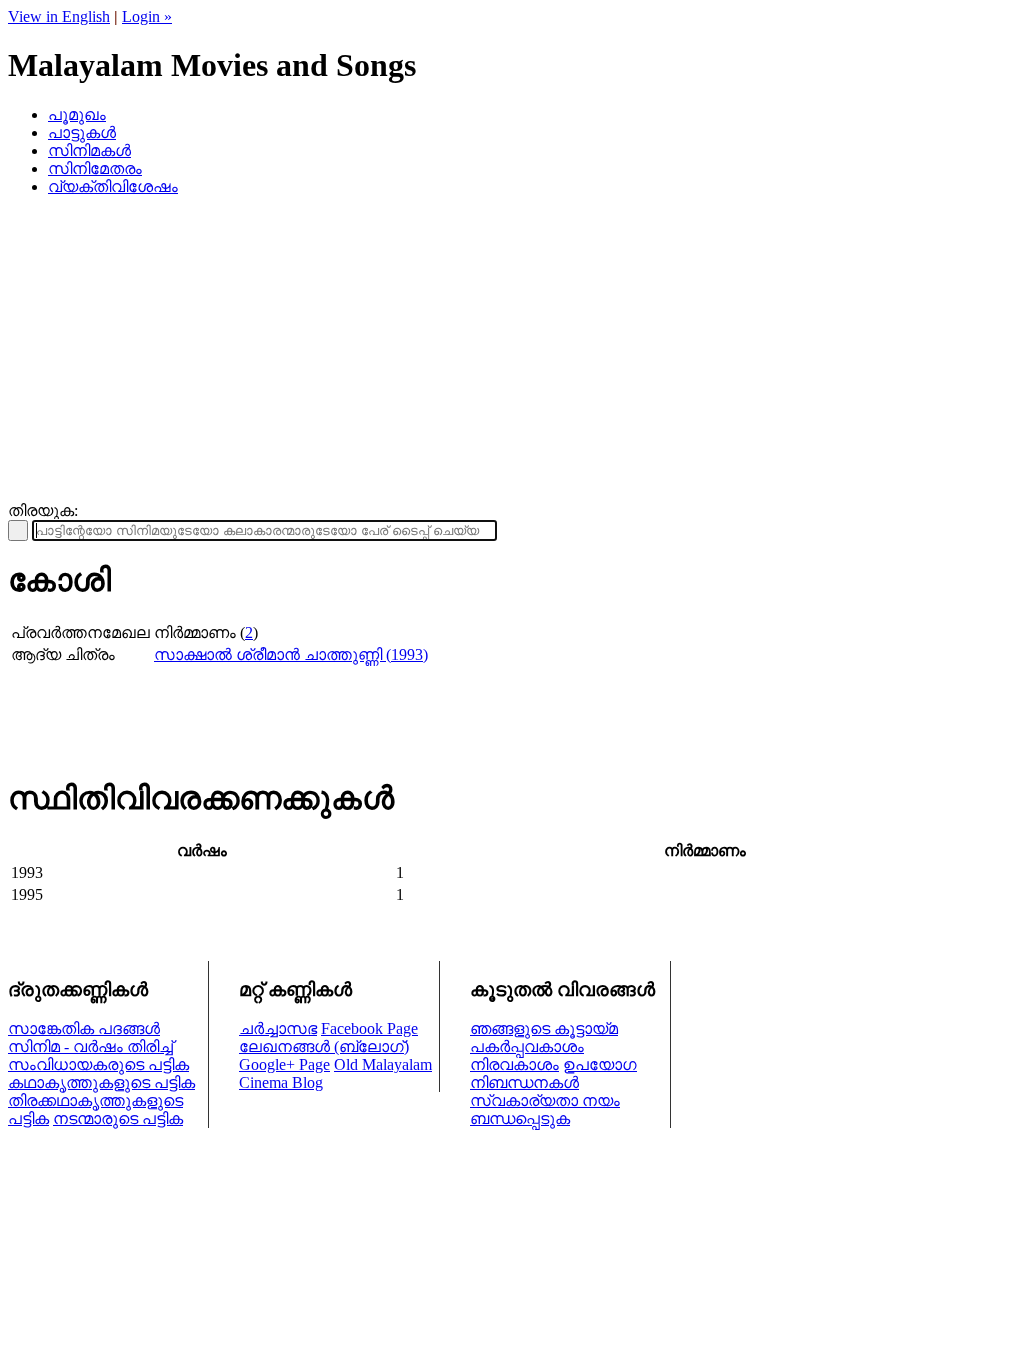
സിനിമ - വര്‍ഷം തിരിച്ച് (90, 1046)
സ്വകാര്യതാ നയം (545, 1100)
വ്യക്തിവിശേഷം (113, 186)
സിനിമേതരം (95, 168)
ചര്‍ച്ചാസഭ (278, 1028)
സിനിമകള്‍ (89, 150)
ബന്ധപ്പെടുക (520, 1118)
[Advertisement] (512, 352)
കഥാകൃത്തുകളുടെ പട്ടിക (101, 1082)
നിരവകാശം (514, 1064)
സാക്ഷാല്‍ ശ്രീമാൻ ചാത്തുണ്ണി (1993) (291, 654)
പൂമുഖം (77, 114)
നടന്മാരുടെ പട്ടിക (118, 1118)
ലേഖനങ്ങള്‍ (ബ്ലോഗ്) (324, 1046)
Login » (147, 16)
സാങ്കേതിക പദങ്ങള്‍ (84, 1028)
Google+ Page (284, 1064)
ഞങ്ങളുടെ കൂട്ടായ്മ (544, 1028)
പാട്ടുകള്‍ (82, 132)
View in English (59, 16)
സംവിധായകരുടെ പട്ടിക (98, 1064)
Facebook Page (369, 1028)
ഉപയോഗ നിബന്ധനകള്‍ (553, 1073)
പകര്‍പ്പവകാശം (527, 1046)
